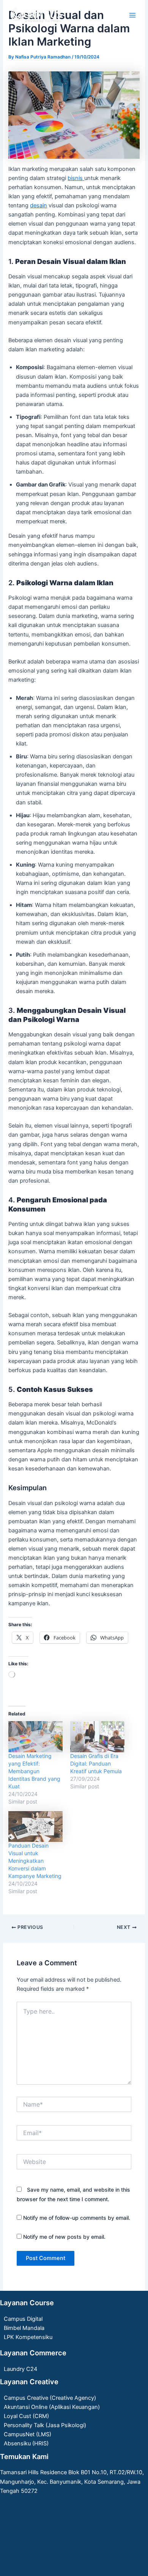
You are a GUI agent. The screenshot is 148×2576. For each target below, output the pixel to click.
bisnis (76, 178)
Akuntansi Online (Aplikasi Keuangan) (52, 2407)
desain (39, 205)
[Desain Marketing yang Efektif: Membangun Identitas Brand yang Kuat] (35, 1737)
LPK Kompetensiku (28, 2337)
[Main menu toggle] (132, 15)
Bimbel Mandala (24, 2328)
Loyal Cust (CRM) (26, 2416)
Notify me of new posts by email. (64, 2237)
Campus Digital (23, 2319)
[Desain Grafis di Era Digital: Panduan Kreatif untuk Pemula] (97, 1737)
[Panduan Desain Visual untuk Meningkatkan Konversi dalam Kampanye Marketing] (35, 1827)
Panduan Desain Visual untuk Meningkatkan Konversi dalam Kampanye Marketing (35, 1861)
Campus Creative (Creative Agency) (50, 2398)
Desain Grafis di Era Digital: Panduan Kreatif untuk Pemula (96, 1763)
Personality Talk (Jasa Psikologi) (45, 2425)
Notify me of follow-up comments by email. (77, 2218)
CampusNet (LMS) (28, 2434)
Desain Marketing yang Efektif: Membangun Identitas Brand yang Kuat (34, 1771)
